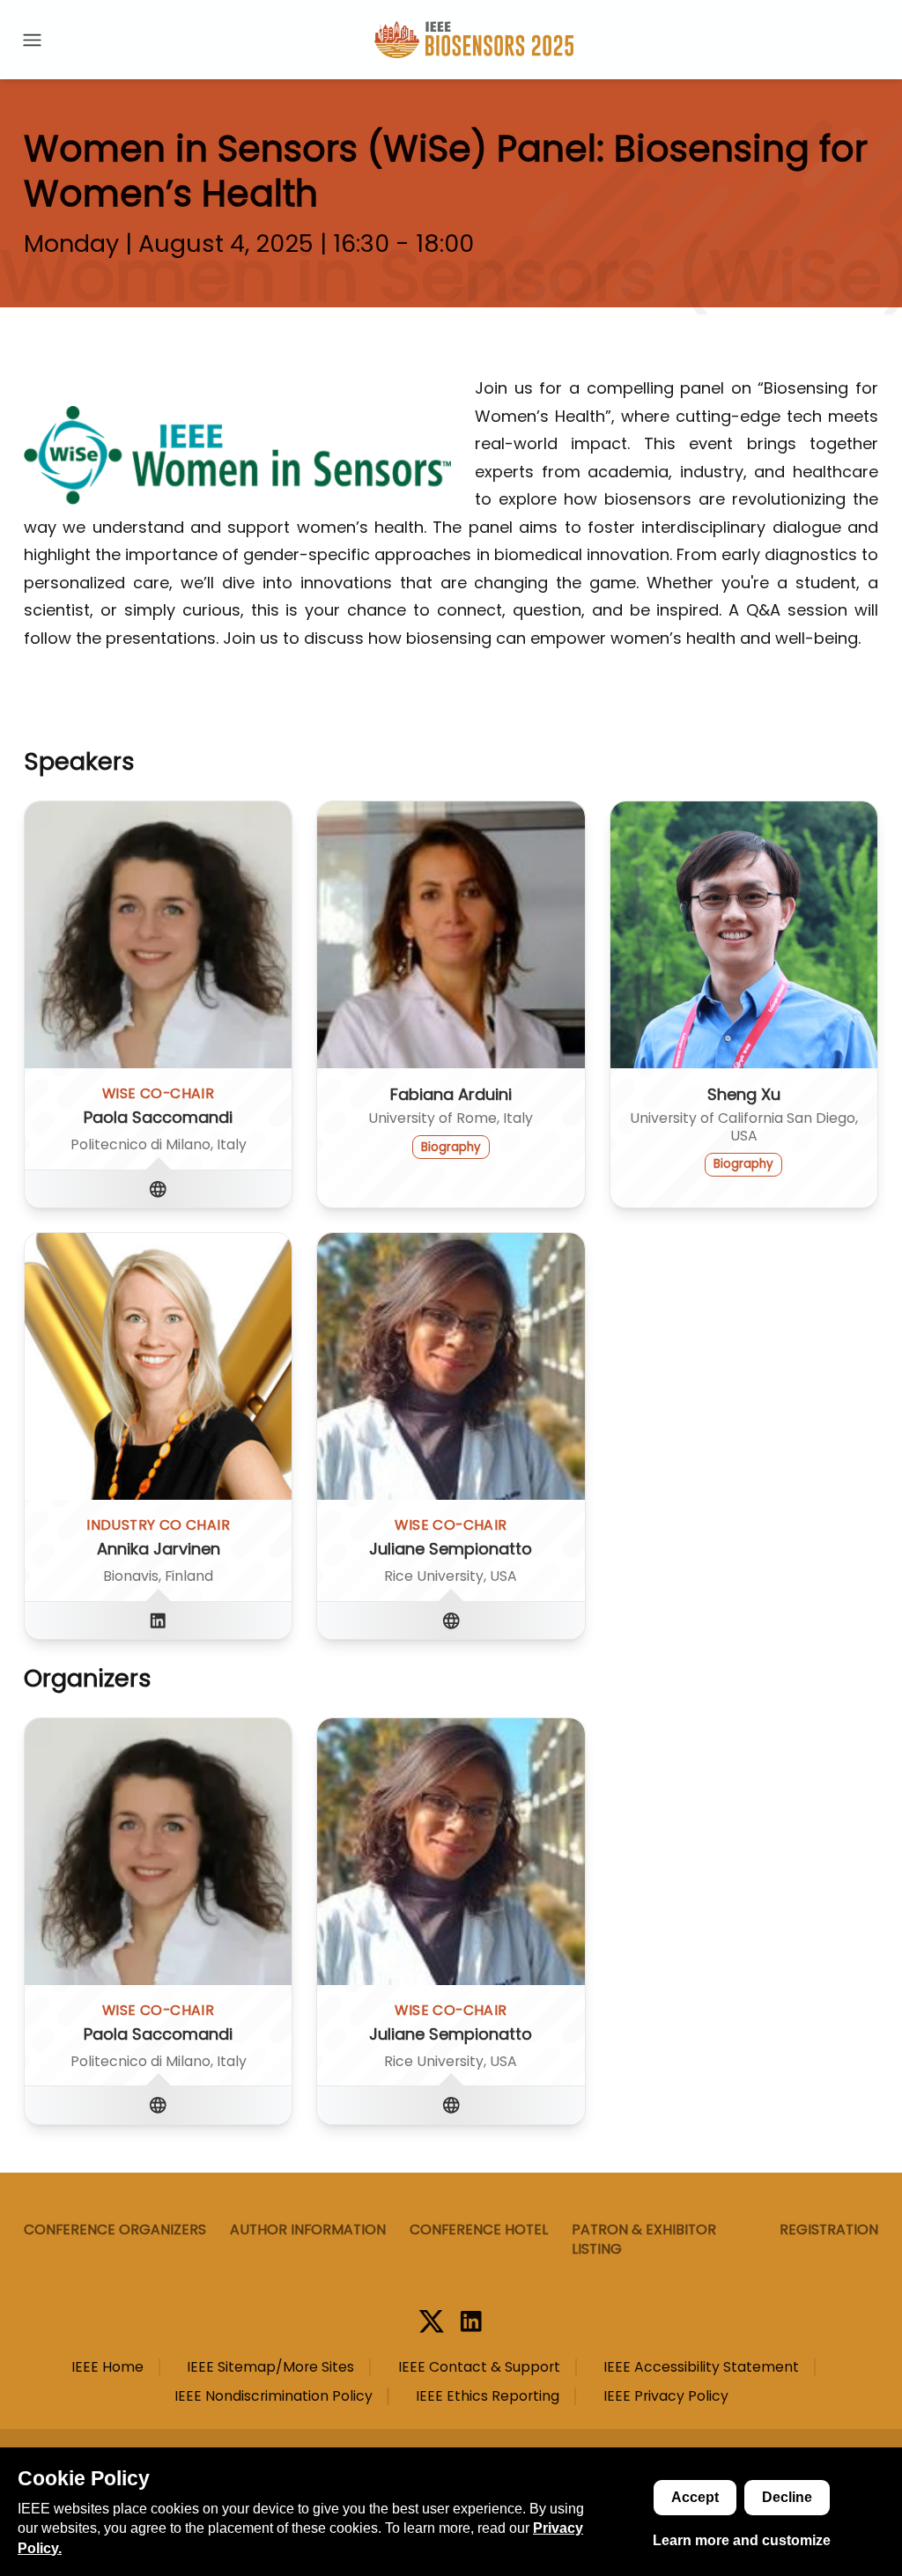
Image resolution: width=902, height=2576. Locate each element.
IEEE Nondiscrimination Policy (274, 2396)
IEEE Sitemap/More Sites (270, 2367)
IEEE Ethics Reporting (488, 2396)
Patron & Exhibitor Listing (644, 2240)
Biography (451, 1147)
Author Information (308, 2230)
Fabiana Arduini (451, 1095)
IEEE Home (107, 2367)
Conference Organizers (115, 2230)
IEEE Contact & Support (479, 2367)
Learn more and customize (742, 2540)
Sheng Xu (744, 1095)
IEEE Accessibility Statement (701, 2367)
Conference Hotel (479, 2230)
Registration (829, 2230)
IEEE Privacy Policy (666, 2396)
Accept (695, 2497)
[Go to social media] (158, 1189)
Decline (787, 2497)
